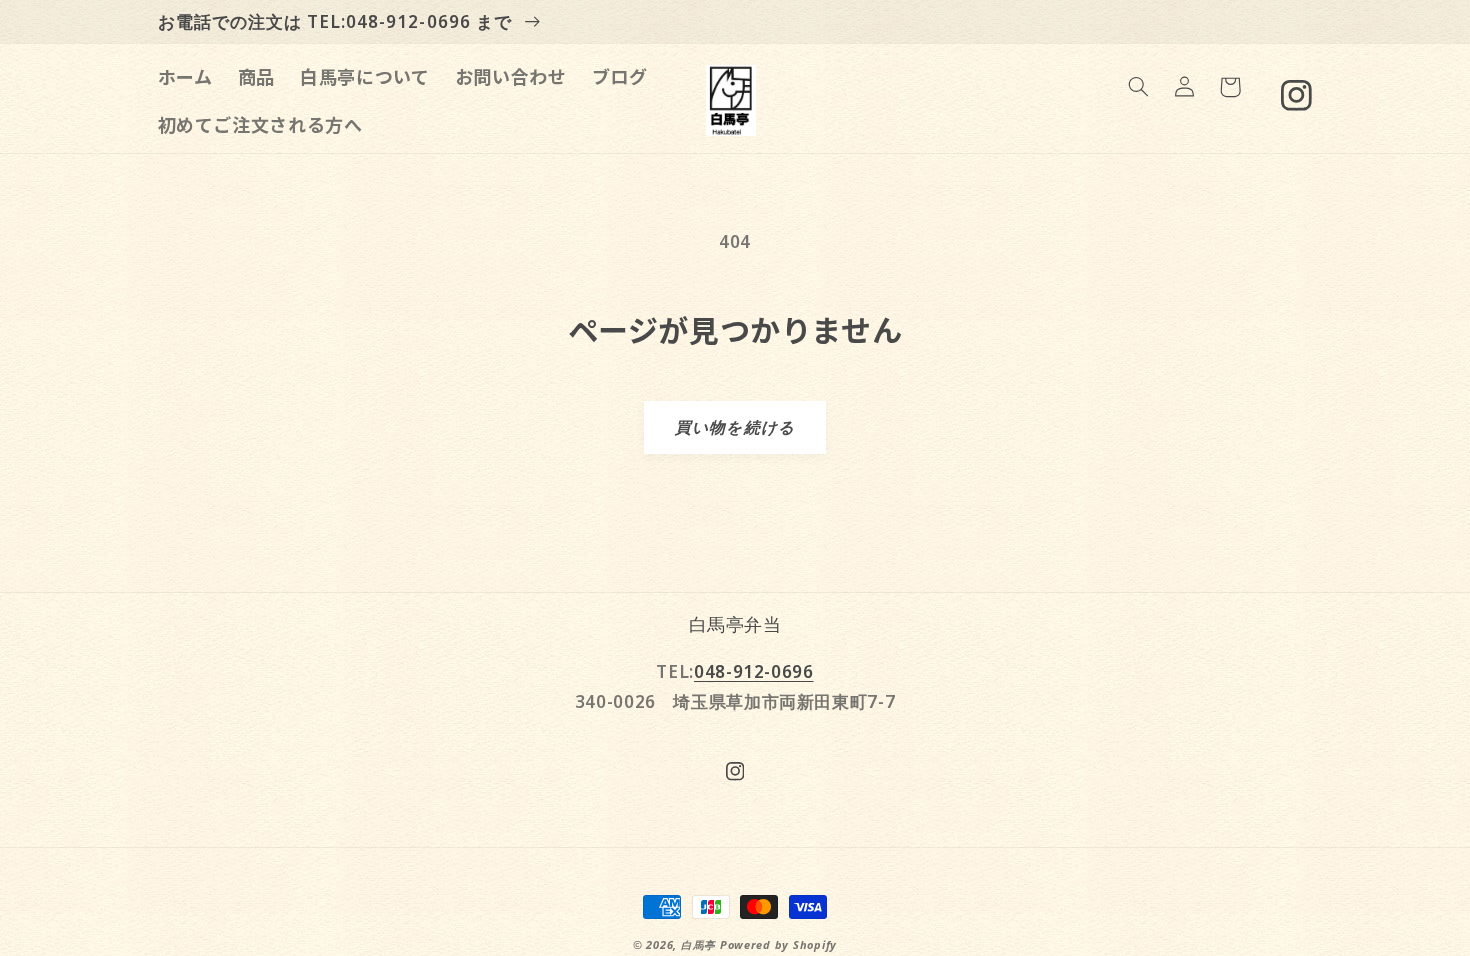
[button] (1138, 87)
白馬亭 (698, 945)
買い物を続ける (734, 427)
